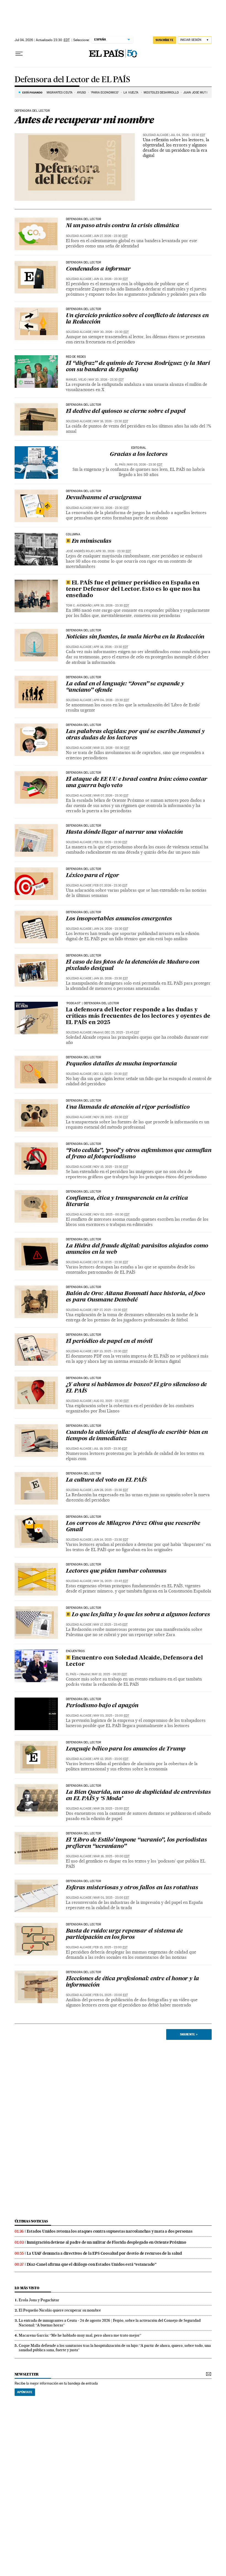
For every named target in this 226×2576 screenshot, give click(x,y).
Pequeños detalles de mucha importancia (121, 1064)
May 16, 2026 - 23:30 (111, 421)
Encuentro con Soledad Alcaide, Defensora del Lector (134, 1661)
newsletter (27, 2374)
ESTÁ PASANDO (32, 92)
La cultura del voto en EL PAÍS (106, 1480)
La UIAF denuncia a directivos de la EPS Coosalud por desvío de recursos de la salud (104, 2253)
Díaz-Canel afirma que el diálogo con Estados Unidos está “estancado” (92, 2264)
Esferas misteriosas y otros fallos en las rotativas (132, 1888)
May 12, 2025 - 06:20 (109, 1674)
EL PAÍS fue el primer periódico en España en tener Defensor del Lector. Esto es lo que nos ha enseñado (133, 589)
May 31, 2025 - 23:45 (111, 1581)
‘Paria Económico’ (105, 93)
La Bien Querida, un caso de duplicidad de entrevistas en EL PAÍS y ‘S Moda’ (138, 1796)
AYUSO (82, 93)
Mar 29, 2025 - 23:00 (111, 1809)
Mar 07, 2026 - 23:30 (111, 796)
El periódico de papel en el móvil (109, 1342)
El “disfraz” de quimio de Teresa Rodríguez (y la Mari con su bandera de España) (138, 367)
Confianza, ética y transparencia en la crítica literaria (127, 1202)
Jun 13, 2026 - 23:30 (111, 279)
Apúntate (25, 2392)
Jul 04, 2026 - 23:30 (188, 135)
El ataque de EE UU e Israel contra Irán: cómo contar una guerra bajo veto (137, 783)
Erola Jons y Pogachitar (39, 2300)
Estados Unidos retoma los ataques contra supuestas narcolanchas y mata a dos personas (110, 2231)
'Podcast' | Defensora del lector (93, 1003)
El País (120, 465)
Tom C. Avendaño (79, 606)
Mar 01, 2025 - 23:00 (111, 1898)
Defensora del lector (32, 111)
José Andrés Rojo (80, 551)
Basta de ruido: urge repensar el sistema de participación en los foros (124, 1934)
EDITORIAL (139, 448)
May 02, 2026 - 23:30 (111, 508)
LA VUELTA (131, 93)
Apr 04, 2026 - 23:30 (111, 700)
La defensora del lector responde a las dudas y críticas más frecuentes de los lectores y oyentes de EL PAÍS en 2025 (138, 1016)
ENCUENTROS (75, 1651)
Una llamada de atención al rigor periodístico (128, 1107)
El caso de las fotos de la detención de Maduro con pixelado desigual (133, 965)
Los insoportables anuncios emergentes (119, 919)
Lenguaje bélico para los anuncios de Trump (126, 1749)
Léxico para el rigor (92, 876)
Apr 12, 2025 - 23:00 (111, 1759)
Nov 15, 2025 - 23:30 (111, 1167)
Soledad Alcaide (156, 135)
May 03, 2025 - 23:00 (111, 1716)
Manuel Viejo (76, 380)
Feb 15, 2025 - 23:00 (111, 1947)
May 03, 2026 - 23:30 (145, 465)
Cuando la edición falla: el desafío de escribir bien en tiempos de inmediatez (137, 1436)
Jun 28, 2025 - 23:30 (111, 1490)
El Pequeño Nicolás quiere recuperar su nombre (60, 2310)
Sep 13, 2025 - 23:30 (111, 1351)
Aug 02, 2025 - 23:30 (111, 1401)
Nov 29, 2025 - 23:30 (111, 1117)
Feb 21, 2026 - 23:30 (110, 842)
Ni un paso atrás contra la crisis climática (123, 226)
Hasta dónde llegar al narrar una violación (124, 832)
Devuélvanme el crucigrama (104, 498)
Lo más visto (27, 2288)
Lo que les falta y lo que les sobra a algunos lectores (141, 1615)
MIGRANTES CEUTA (60, 93)
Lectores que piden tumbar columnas (118, 1571)
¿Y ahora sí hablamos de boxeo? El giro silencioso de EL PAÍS (136, 1388)
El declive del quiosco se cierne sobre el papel (126, 411)
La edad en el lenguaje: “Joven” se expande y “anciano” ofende (125, 687)
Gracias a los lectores (139, 455)
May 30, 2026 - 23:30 (111, 332)
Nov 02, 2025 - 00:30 (111, 1214)
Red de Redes (76, 357)
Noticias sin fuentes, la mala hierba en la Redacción (135, 637)
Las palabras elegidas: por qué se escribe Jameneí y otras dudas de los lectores (135, 735)
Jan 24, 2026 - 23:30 (111, 929)
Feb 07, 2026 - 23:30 (110, 885)
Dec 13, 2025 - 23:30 (111, 1074)
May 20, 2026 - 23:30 (106, 380)
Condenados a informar (98, 269)
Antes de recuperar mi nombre (84, 120)
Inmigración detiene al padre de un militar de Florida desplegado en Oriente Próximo (107, 2242)
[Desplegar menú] (19, 54)
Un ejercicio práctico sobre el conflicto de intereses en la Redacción (137, 319)
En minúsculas (92, 541)
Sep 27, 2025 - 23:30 (110, 1310)
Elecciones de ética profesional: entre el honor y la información (133, 1982)
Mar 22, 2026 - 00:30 (111, 748)
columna (73, 535)
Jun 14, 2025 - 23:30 (111, 1540)
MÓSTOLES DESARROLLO (161, 93)
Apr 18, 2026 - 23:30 (111, 647)
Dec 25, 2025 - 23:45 (122, 1032)
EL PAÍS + (72, 1674)
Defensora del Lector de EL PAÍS (72, 80)
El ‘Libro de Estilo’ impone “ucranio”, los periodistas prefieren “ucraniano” (136, 1843)
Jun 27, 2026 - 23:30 (111, 236)
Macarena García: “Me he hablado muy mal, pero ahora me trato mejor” (80, 2335)
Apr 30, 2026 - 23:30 (113, 551)
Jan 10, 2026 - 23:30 (111, 978)
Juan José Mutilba (198, 93)
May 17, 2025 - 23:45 (111, 1625)
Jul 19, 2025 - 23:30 (110, 1449)
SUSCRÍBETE (165, 40)
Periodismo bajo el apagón (102, 1706)
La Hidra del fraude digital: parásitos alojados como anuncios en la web (137, 1249)
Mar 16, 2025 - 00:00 (111, 1856)
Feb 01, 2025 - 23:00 (111, 1995)
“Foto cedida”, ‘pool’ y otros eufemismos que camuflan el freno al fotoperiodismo (139, 1154)
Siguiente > (189, 2034)
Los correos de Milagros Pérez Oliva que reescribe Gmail (133, 1527)
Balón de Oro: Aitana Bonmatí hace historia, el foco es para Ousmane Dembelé (135, 1297)
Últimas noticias (31, 2221)
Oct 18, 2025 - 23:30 (111, 1262)
